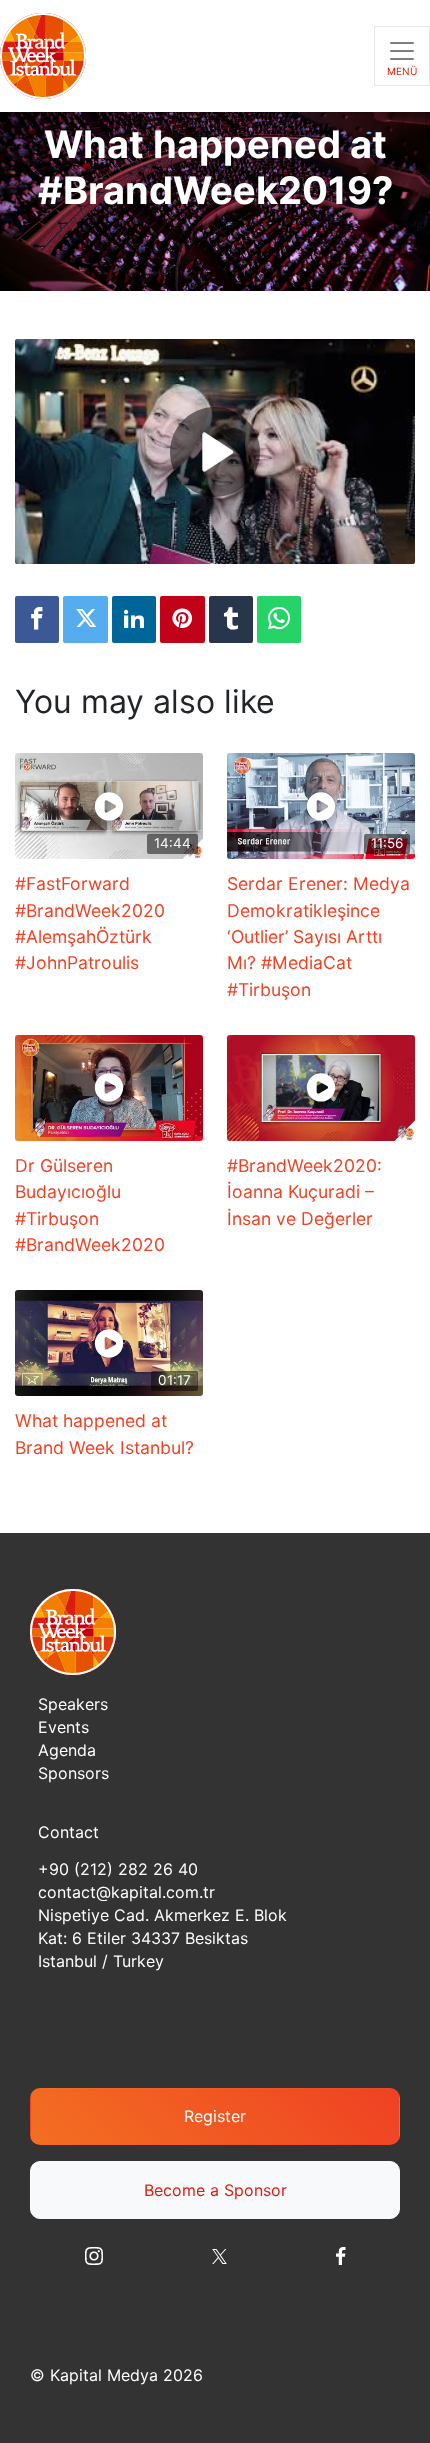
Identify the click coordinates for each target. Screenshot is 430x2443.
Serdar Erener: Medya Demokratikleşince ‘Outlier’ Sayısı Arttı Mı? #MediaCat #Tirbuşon (318, 936)
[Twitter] (85, 619)
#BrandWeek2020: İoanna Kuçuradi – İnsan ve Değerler (304, 1192)
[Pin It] (182, 619)
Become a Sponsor (215, 2190)
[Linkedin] (134, 619)
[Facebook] (37, 619)
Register (215, 2116)
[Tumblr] (231, 619)
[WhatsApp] (279, 619)
